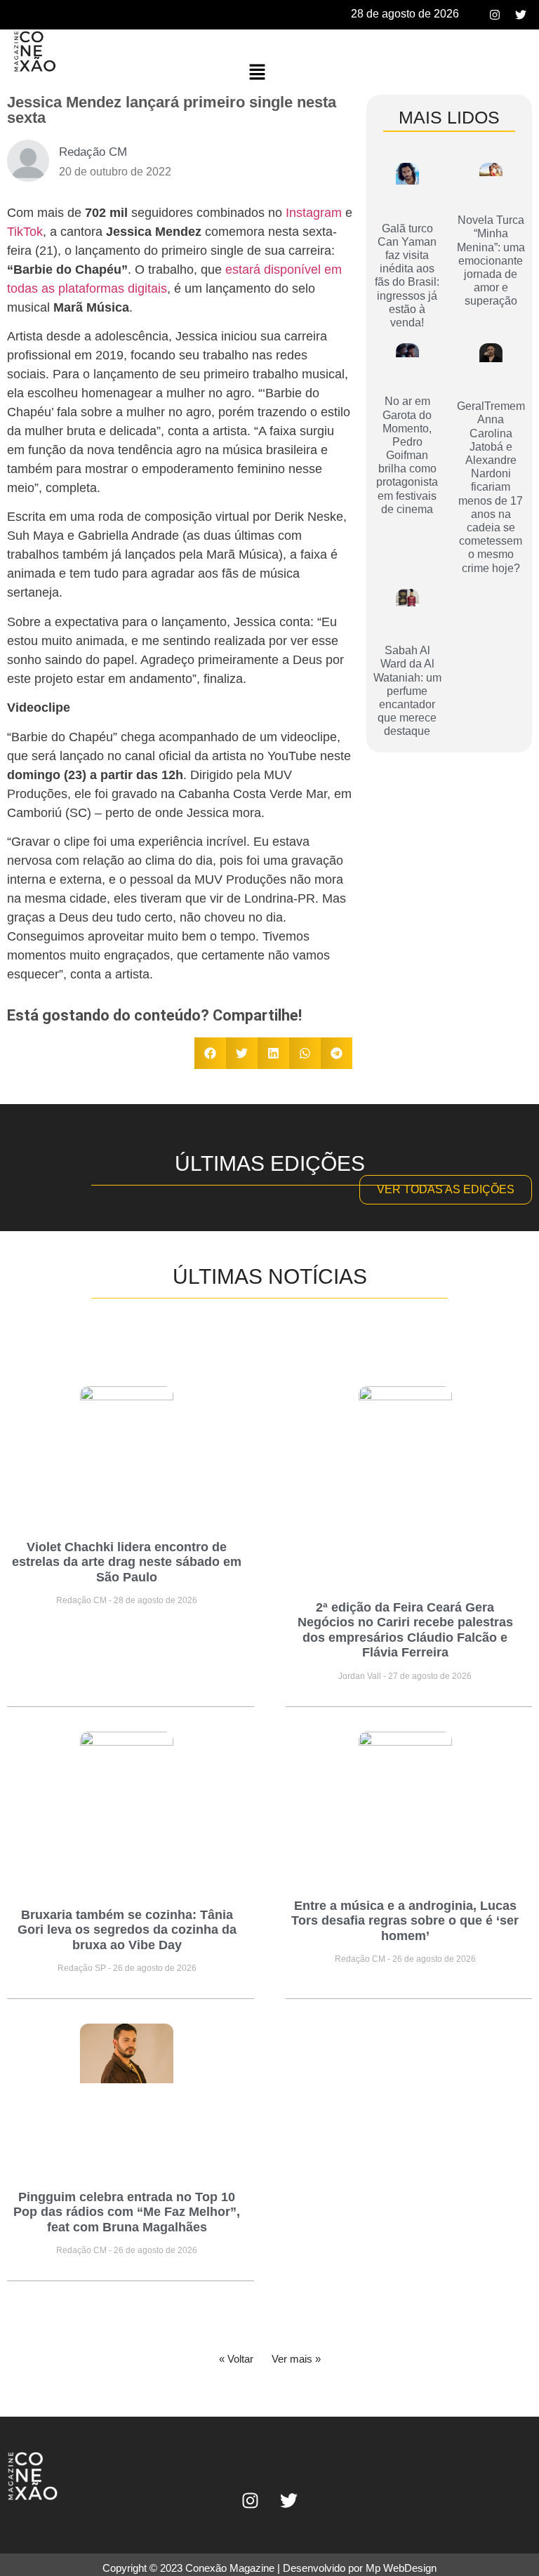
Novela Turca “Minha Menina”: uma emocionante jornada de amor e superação (491, 260)
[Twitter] (521, 15)
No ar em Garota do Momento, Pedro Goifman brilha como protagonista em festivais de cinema (407, 455)
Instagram (314, 213)
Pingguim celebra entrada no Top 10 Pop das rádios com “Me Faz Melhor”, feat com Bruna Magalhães (127, 2212)
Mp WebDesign (401, 2568)
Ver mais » (296, 2359)
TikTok (25, 232)
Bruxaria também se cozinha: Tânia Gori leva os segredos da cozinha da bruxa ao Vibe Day (127, 1930)
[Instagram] (495, 15)
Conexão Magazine (230, 2568)
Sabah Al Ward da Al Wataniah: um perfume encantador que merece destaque (407, 691)
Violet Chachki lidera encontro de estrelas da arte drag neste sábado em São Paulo (127, 1562)
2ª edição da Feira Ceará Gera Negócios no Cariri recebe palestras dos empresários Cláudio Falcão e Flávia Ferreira (405, 1630)
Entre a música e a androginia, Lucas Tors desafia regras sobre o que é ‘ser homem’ (405, 1921)
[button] (257, 73)
